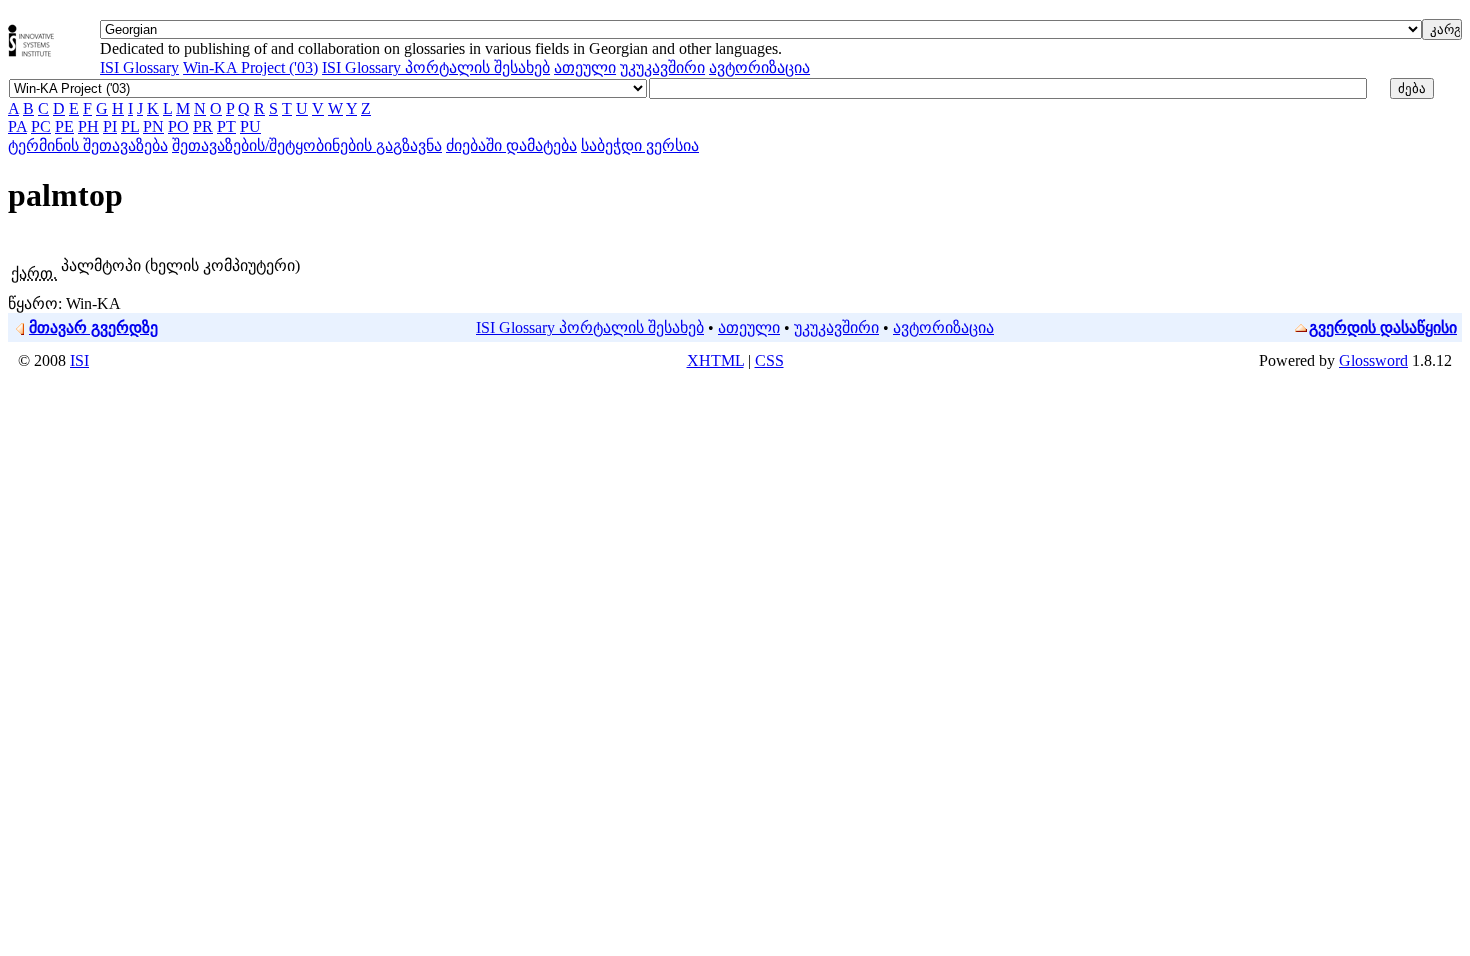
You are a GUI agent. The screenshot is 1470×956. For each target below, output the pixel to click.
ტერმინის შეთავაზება (88, 145)
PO (178, 126)
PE (64, 126)
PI (110, 126)
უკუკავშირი (662, 67)
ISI (79, 360)
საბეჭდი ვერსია (640, 145)
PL (130, 126)
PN (153, 126)
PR (203, 126)
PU (250, 126)
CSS (769, 360)
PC (41, 126)
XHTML (715, 360)
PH (88, 126)
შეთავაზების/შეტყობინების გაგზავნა (307, 145)
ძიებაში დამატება (511, 145)
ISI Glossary (139, 67)
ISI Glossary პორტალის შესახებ (436, 67)
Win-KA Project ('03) (250, 67)
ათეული (585, 67)
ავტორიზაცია (759, 67)
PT (226, 126)
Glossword (1373, 360)
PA (17, 126)
